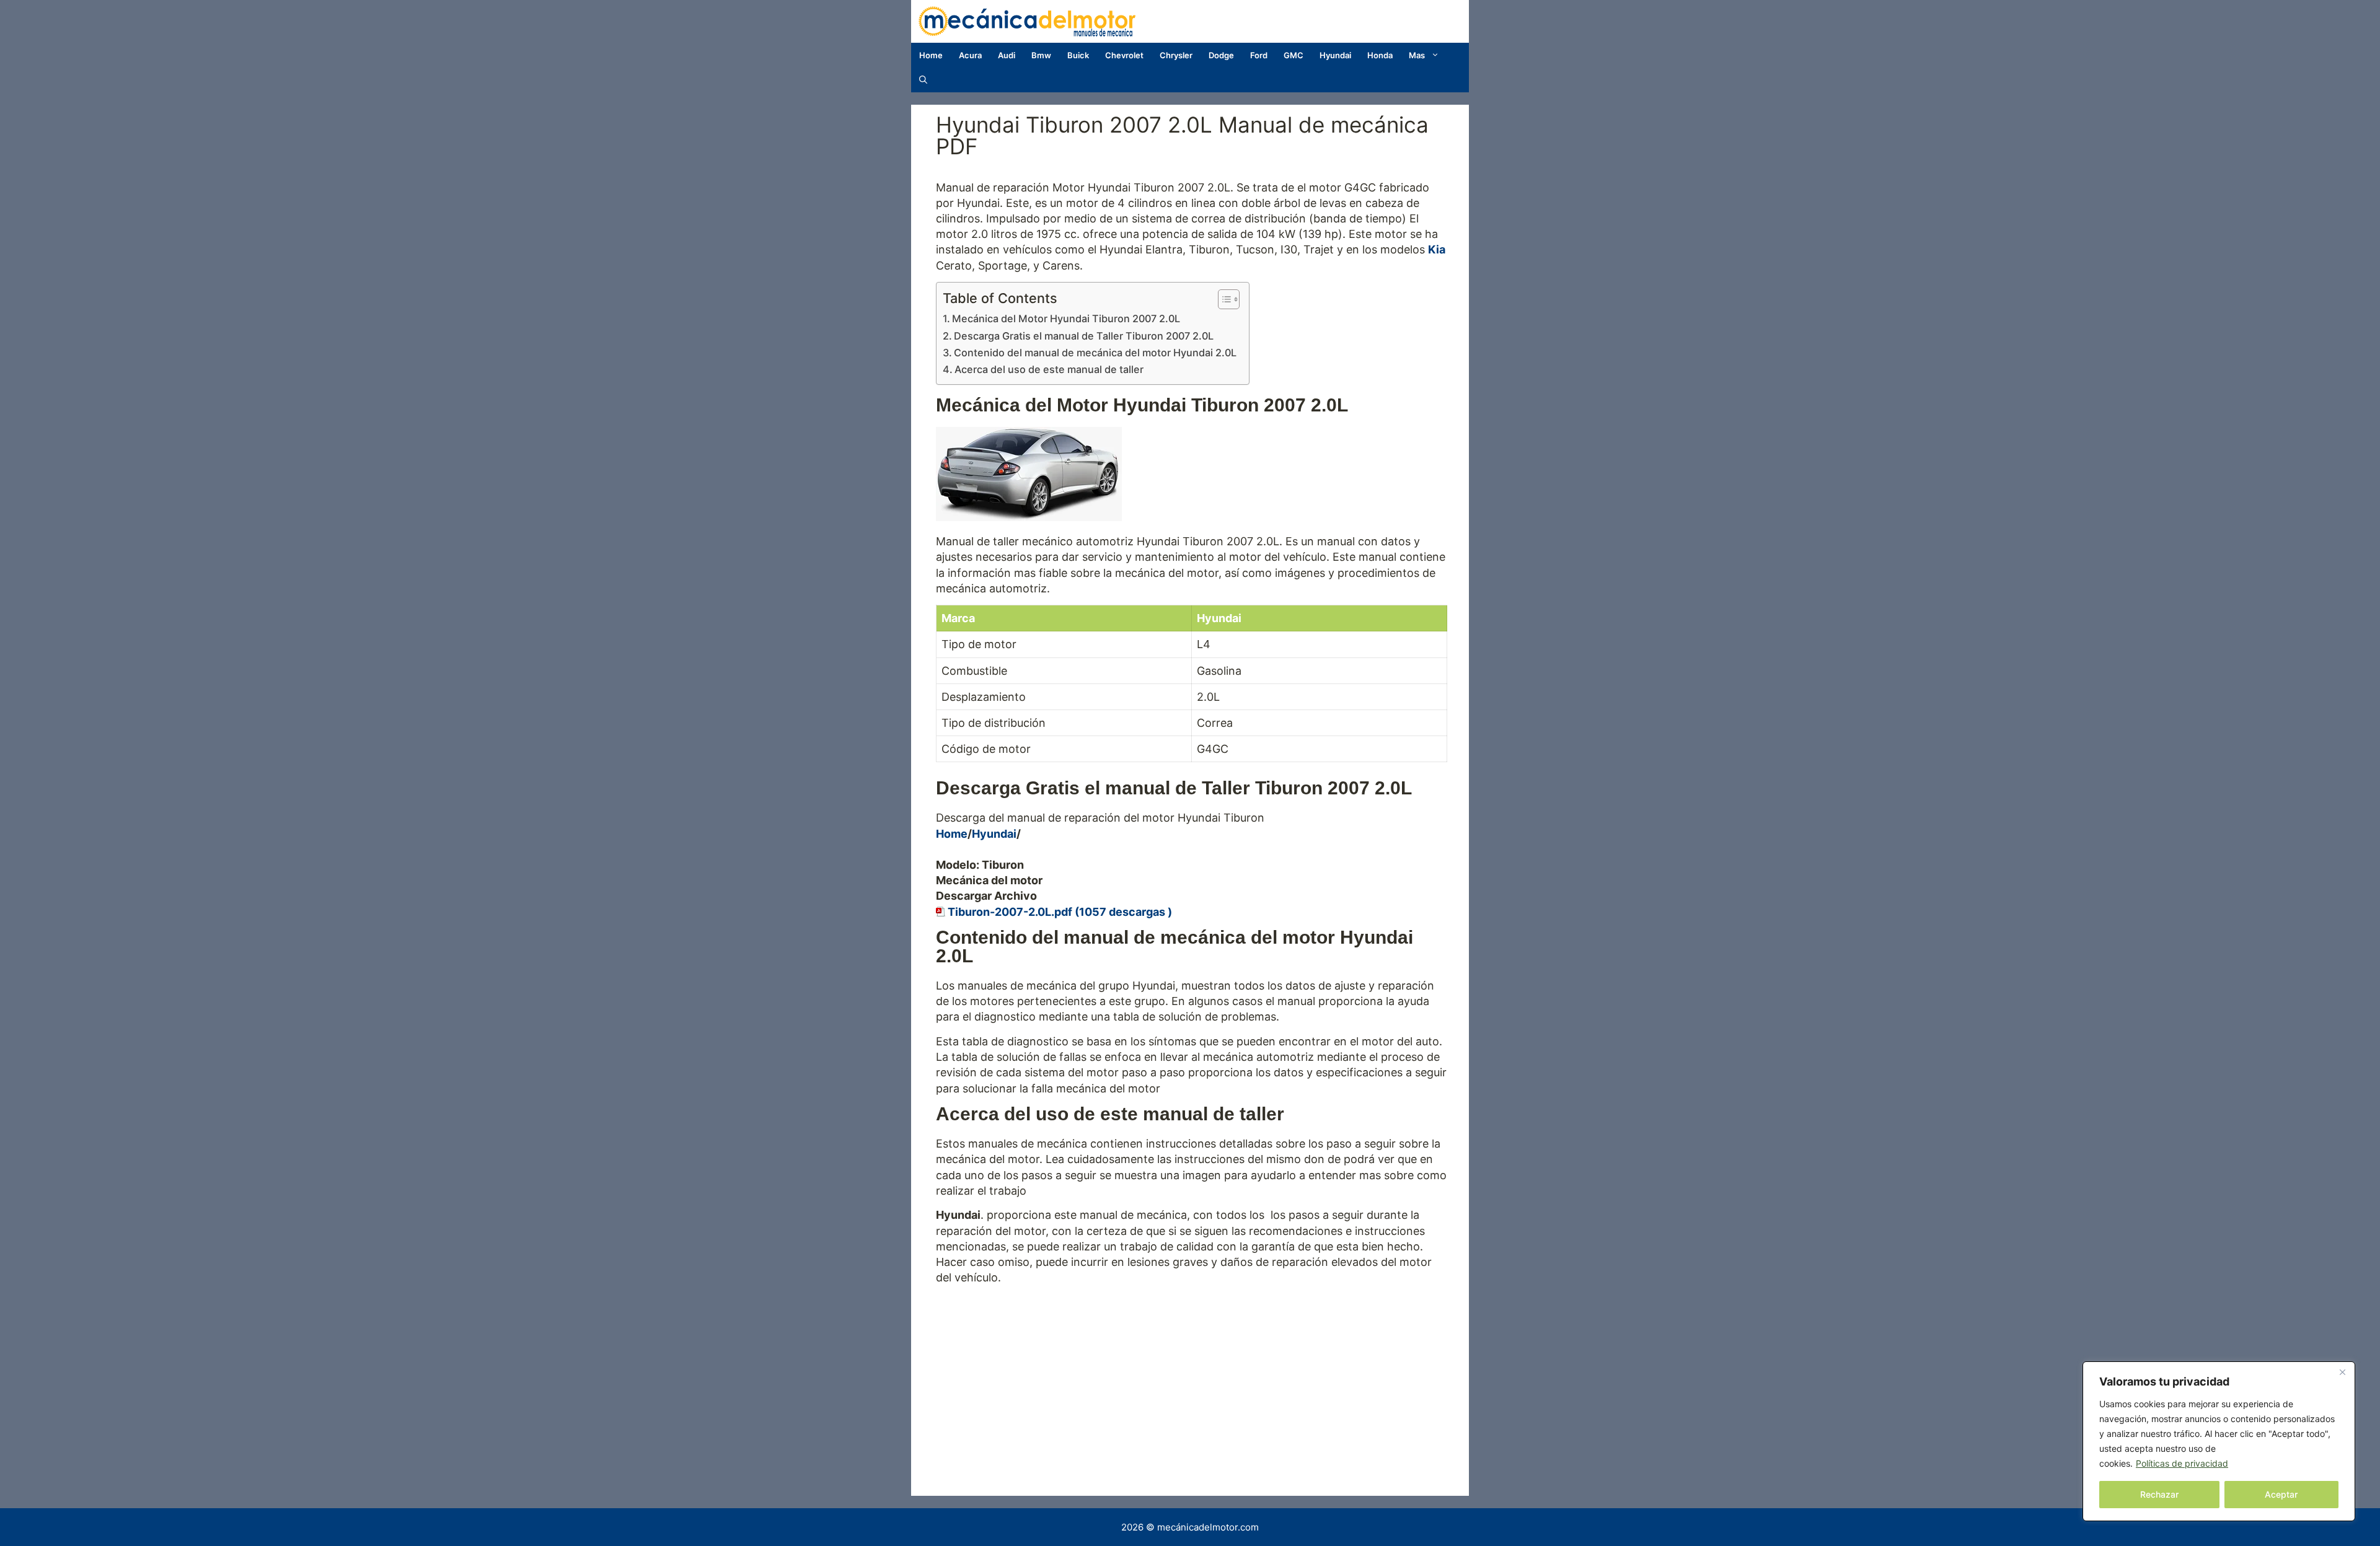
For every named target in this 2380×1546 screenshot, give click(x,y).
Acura (970, 55)
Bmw (1041, 55)
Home (931, 55)
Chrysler (1176, 55)
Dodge (1221, 55)
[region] (2219, 1441)
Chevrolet (1124, 55)
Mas (1417, 55)
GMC (1294, 55)
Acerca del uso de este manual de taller (1049, 369)
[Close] (2342, 1372)
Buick (1078, 55)
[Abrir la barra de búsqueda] (923, 80)
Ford (1259, 55)
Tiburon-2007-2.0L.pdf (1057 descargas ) (1060, 912)
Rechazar (2159, 1494)
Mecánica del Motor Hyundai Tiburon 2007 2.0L (1066, 318)
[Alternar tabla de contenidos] (1223, 299)
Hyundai (1335, 55)
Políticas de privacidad (2182, 1463)
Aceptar (2281, 1494)
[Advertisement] (1192, 1378)
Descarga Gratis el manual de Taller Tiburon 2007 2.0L (1084, 336)
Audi (1007, 55)
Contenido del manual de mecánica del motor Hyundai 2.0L (1095, 353)
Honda (1380, 55)
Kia (1437, 249)
